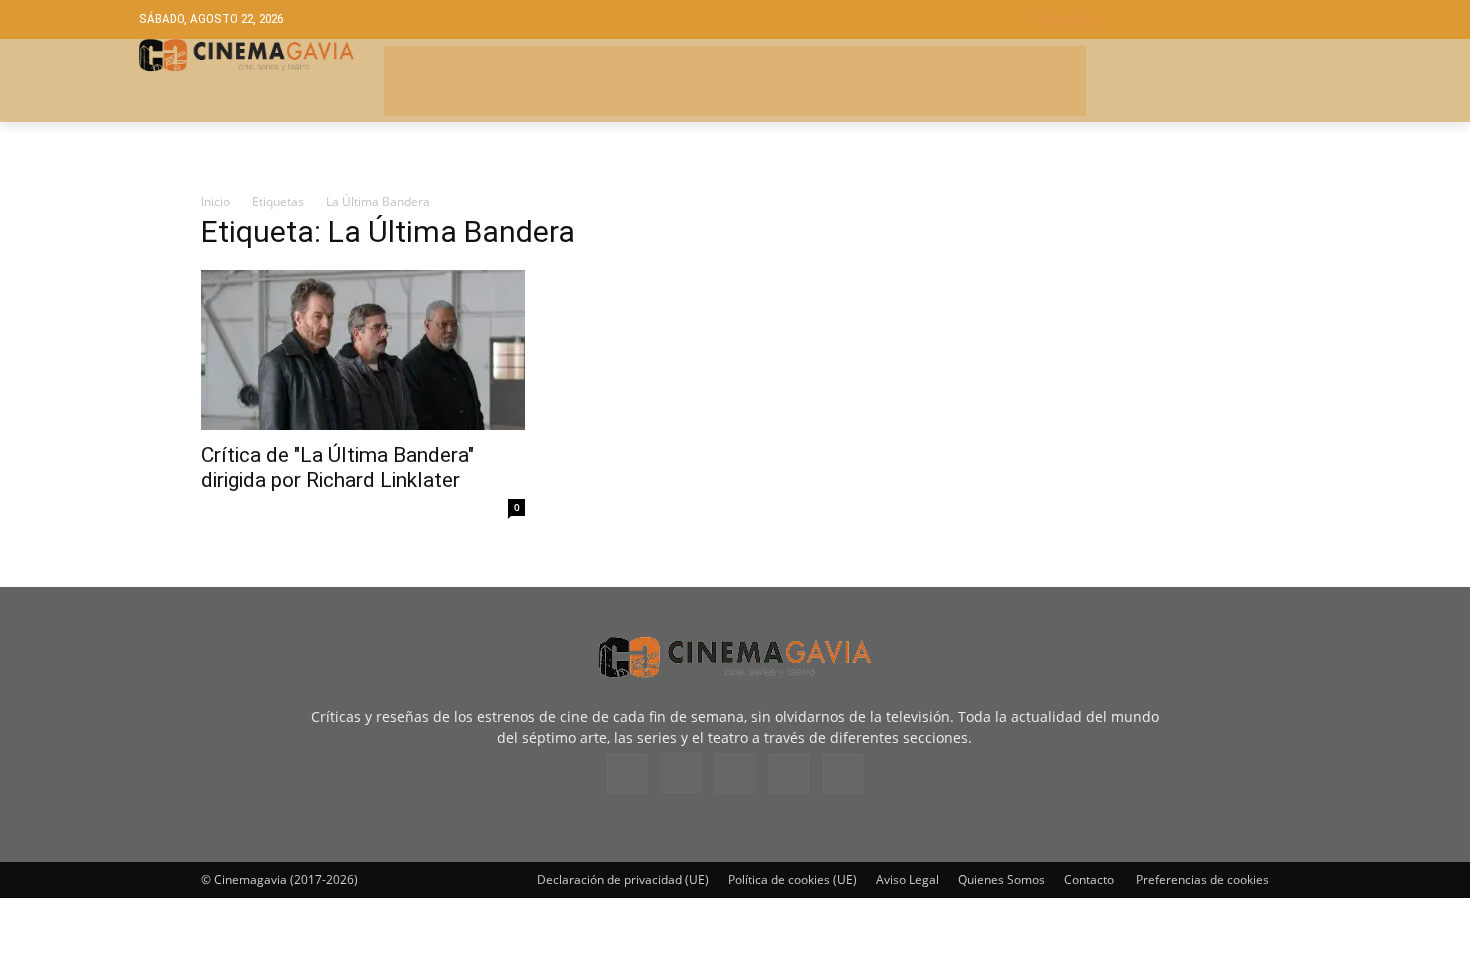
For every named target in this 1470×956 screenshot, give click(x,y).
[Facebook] (627, 774)
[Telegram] (735, 774)
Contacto (1089, 879)
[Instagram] (681, 773)
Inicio (215, 201)
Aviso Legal (907, 879)
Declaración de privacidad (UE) (623, 879)
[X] (789, 774)
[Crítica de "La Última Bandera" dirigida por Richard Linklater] (363, 350)
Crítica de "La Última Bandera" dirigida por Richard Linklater (337, 467)
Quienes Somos (1001, 879)
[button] (1184, 19)
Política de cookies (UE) (792, 879)
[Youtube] (843, 774)
